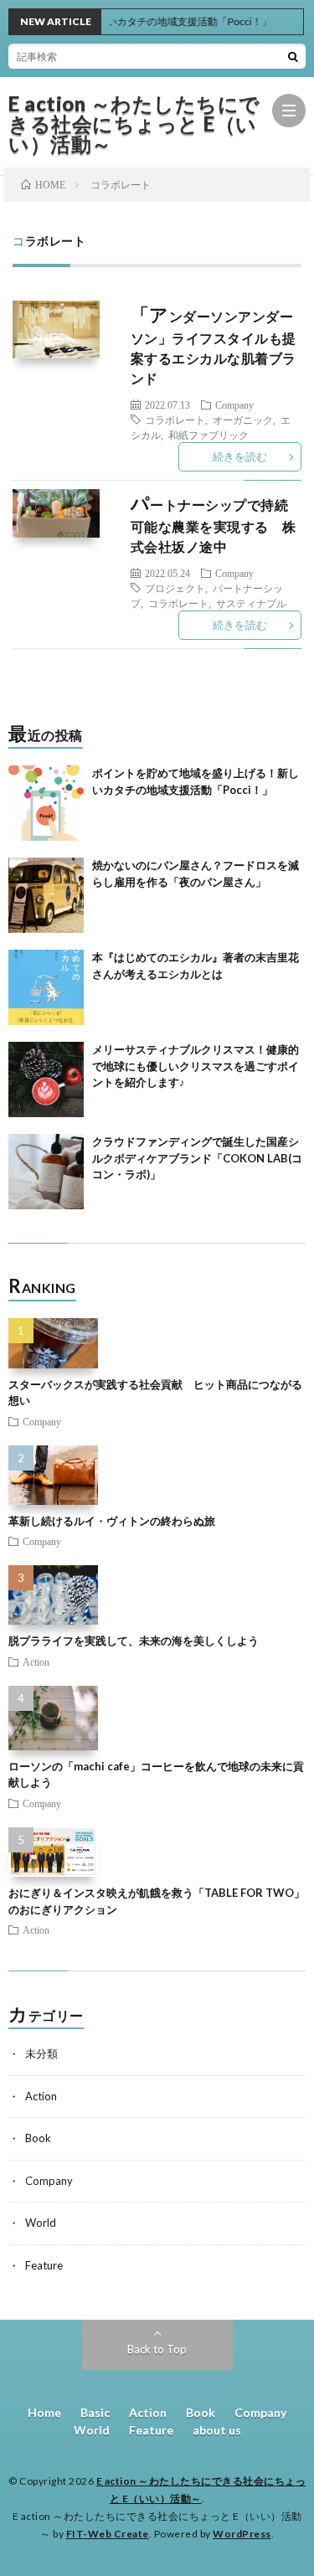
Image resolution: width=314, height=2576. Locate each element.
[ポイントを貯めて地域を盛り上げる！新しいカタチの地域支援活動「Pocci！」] (46, 803)
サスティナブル (251, 603)
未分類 (41, 2053)
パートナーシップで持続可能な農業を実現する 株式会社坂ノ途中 (214, 526)
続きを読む (240, 456)
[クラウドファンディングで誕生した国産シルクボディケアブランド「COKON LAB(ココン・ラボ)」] (46, 1172)
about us (217, 2430)
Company (234, 404)
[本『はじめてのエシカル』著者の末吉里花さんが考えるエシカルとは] (46, 987)
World (41, 2223)
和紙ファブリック (208, 435)
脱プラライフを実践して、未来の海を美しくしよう (134, 1641)
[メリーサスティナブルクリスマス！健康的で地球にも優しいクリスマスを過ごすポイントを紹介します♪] (46, 1079)
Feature (44, 2265)
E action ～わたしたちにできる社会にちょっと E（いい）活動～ (134, 124)
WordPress (242, 2534)
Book (38, 2138)
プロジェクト (175, 588)
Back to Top (157, 2349)
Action (36, 1662)
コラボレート (175, 420)
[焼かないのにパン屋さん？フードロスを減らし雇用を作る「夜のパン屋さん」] (46, 895)
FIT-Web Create (108, 2534)
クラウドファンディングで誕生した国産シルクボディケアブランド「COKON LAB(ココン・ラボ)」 (197, 1158)
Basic (95, 2412)
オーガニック (243, 420)
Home (44, 2412)
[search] (293, 56)
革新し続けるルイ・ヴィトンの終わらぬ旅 (112, 1521)
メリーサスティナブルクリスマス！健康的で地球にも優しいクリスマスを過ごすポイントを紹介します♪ (196, 1066)
